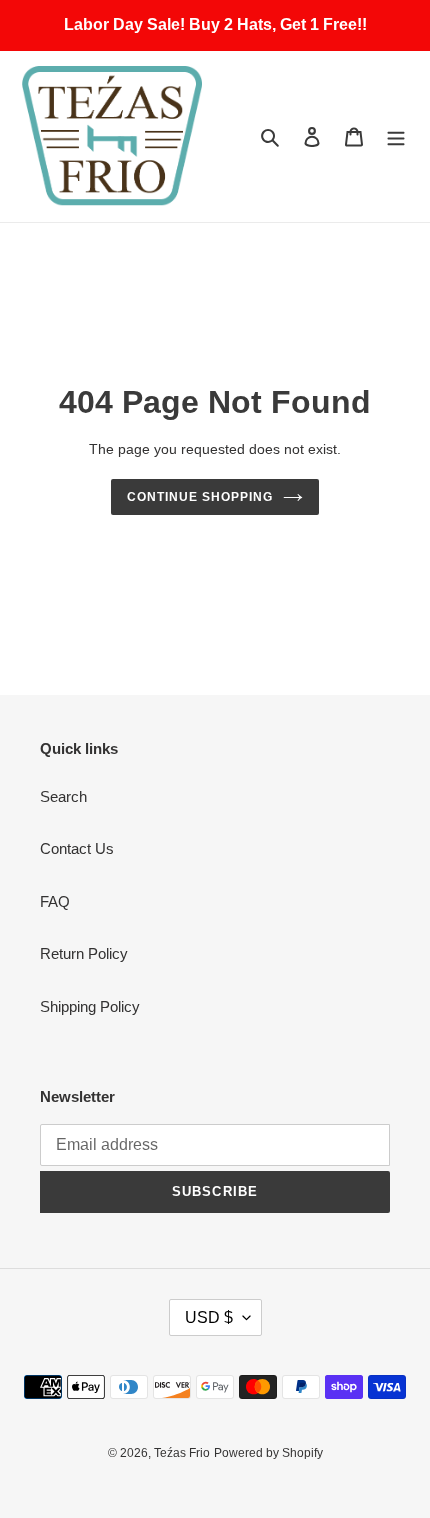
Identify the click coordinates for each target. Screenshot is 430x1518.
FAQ (55, 901)
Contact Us (77, 848)
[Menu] (396, 136)
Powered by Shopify (268, 1453)
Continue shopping (200, 497)
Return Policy (84, 953)
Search (63, 796)
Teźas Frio (182, 1453)
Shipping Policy (90, 1006)
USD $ (209, 1317)
